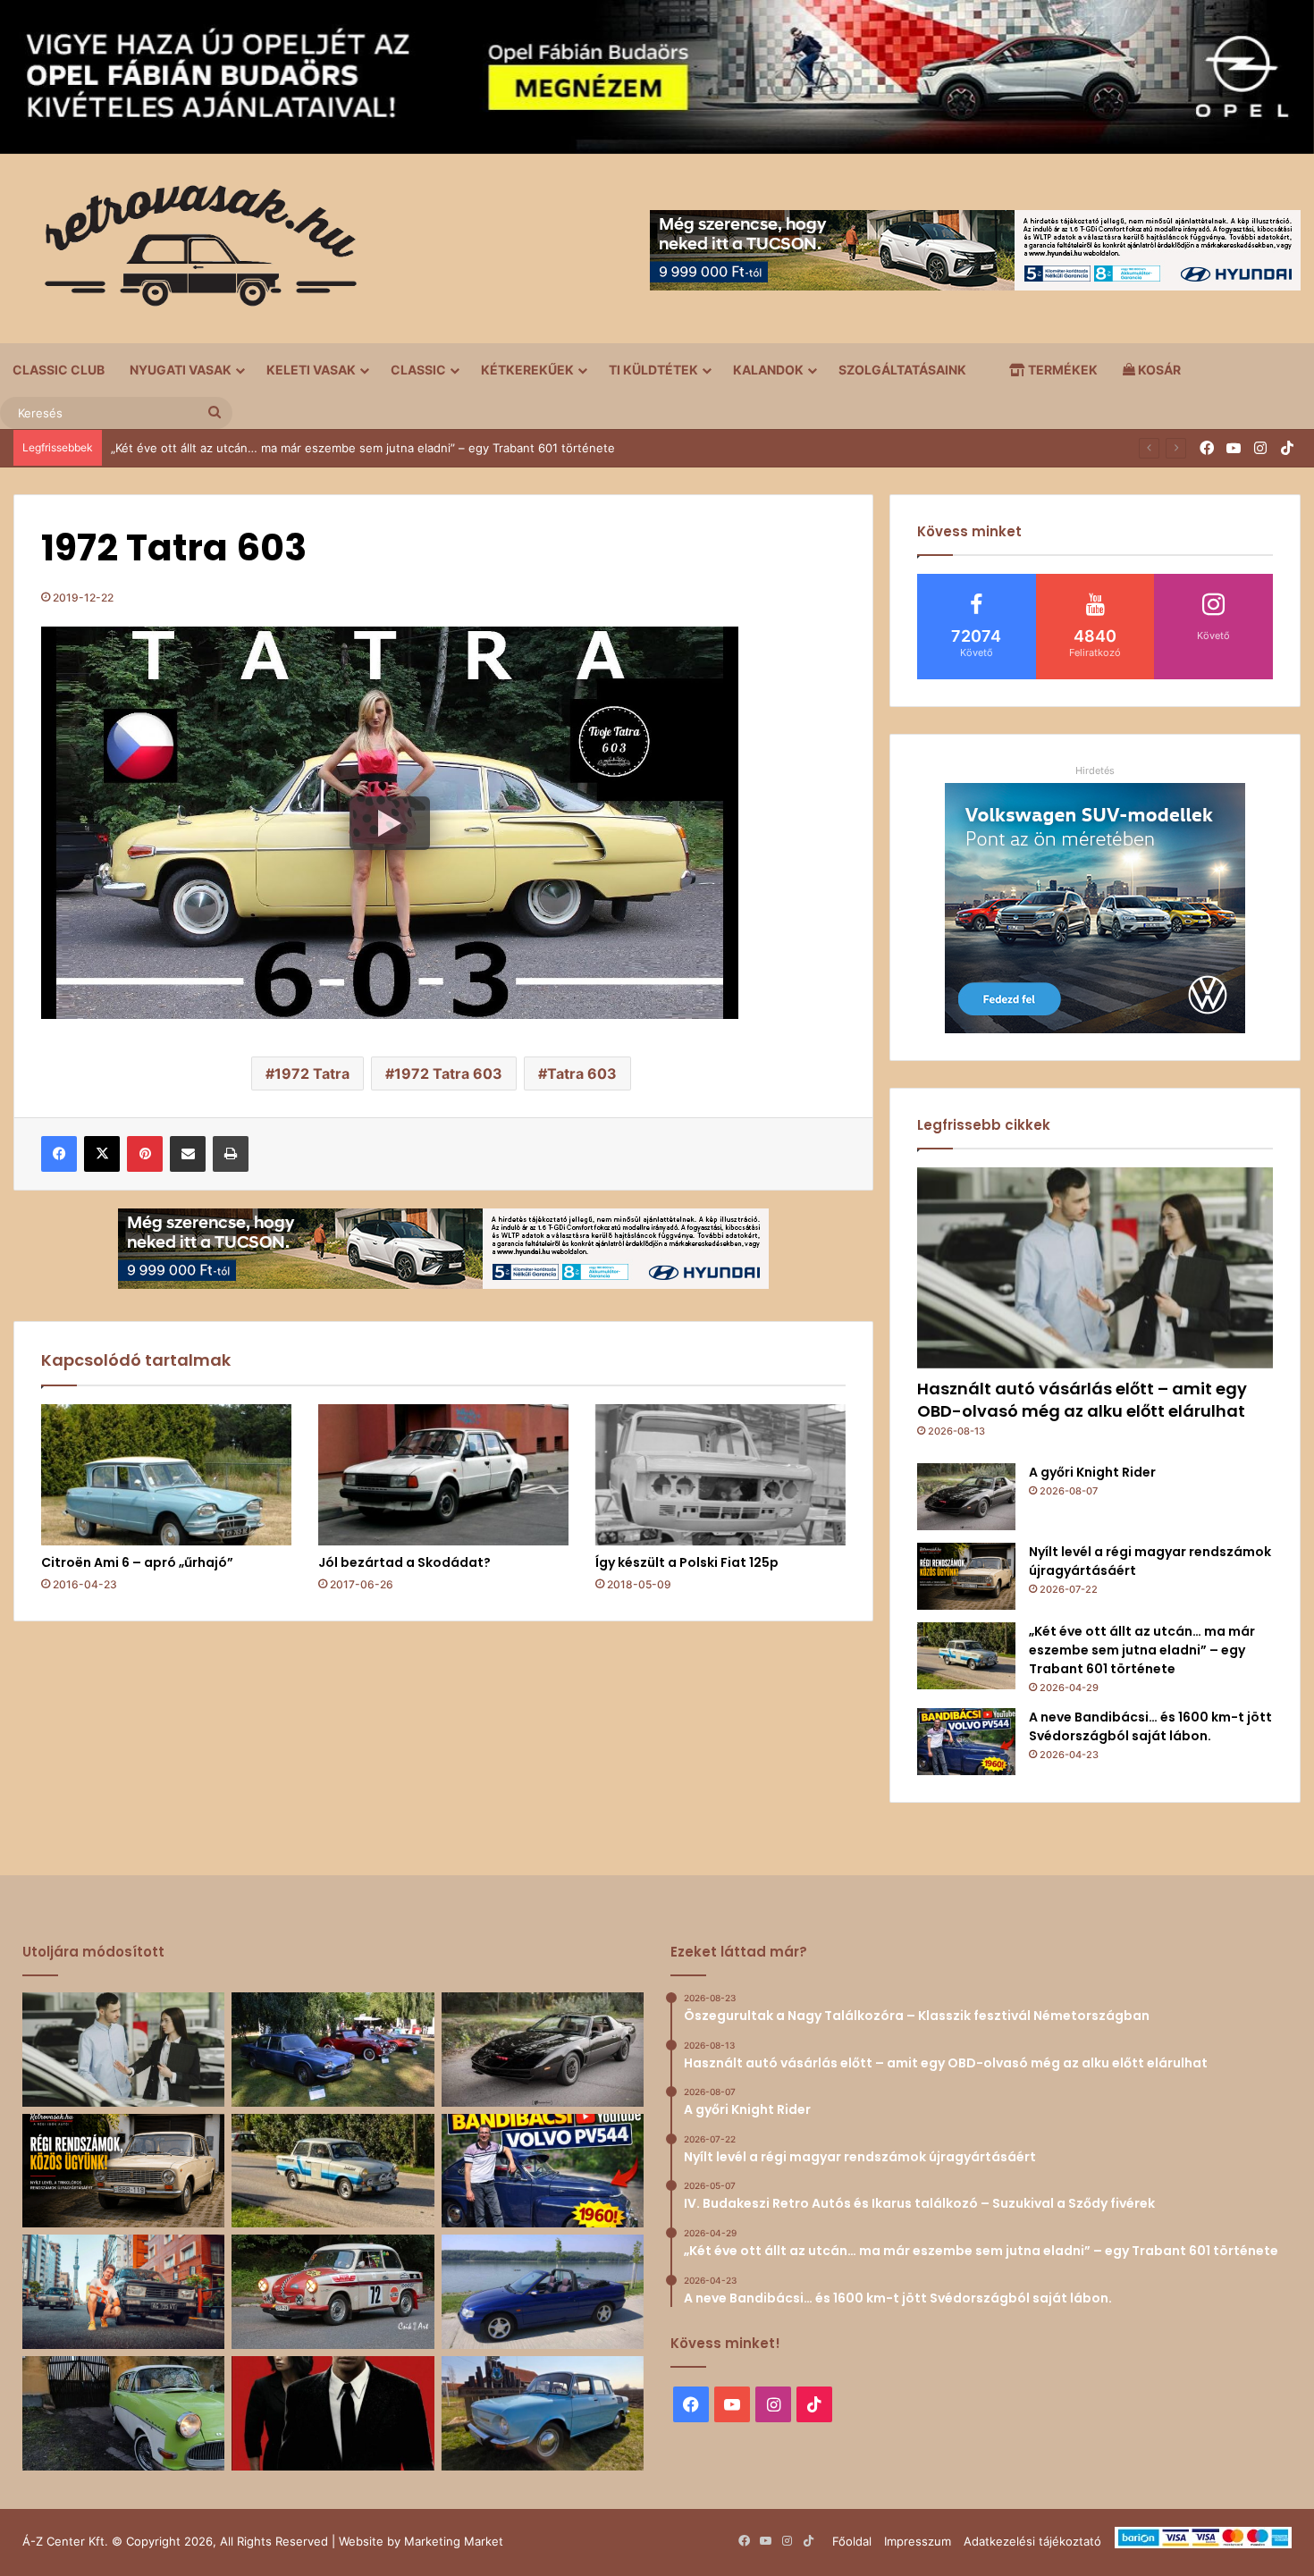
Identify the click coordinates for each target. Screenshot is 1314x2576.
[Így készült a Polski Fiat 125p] (720, 1475)
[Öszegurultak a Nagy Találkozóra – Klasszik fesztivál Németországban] (333, 2050)
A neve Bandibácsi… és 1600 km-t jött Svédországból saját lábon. (293, 448)
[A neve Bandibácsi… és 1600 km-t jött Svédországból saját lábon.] (966, 1742)
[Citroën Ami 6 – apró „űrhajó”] (166, 1475)
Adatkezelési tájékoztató (1032, 2541)
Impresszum (918, 2541)
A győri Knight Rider (1092, 1472)
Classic (418, 370)
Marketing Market (454, 2541)
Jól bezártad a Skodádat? (404, 1562)
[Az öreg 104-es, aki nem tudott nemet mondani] (123, 2292)
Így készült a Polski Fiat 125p (687, 1562)
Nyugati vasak (181, 370)
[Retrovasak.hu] (192, 252)
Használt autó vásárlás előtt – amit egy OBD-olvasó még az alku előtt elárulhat (1082, 1400)
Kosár (1158, 370)
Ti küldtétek (653, 370)
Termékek (1061, 370)
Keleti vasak (311, 370)
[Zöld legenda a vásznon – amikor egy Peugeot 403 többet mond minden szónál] (333, 2413)
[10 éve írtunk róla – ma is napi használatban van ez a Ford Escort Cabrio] (543, 2292)
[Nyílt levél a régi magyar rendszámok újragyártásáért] (966, 1576)
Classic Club (59, 370)
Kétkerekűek (527, 370)
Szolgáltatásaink (902, 370)
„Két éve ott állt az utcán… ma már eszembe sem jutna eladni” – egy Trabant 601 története (1142, 1650)
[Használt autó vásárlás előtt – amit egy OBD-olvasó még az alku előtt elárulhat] (1095, 1268)
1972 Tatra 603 (448, 1073)
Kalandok (768, 370)
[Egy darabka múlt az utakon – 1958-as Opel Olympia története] (123, 2413)
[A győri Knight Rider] (966, 1497)
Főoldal (852, 2541)
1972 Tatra (312, 1073)
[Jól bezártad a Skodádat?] (443, 1475)
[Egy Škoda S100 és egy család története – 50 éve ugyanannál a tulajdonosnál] (543, 2413)
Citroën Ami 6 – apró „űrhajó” (137, 1562)
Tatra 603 (582, 1073)
